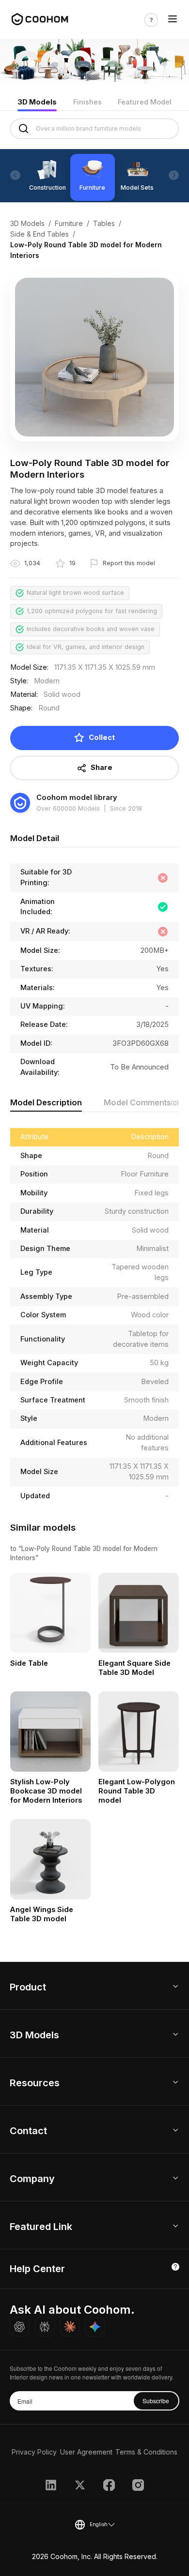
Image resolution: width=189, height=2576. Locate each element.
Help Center (37, 2269)
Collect (102, 738)
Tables (104, 223)
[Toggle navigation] (173, 20)
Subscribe (156, 2401)
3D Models (37, 102)
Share (102, 768)
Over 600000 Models (68, 808)
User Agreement (86, 2452)
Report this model (129, 563)
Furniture (69, 223)
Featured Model (145, 102)
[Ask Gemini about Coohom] (95, 2327)
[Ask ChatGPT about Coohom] (19, 2327)
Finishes (87, 102)
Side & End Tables (39, 234)
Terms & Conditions (146, 2452)
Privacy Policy (34, 2452)
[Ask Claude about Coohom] (70, 2327)
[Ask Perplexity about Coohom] (45, 2327)
